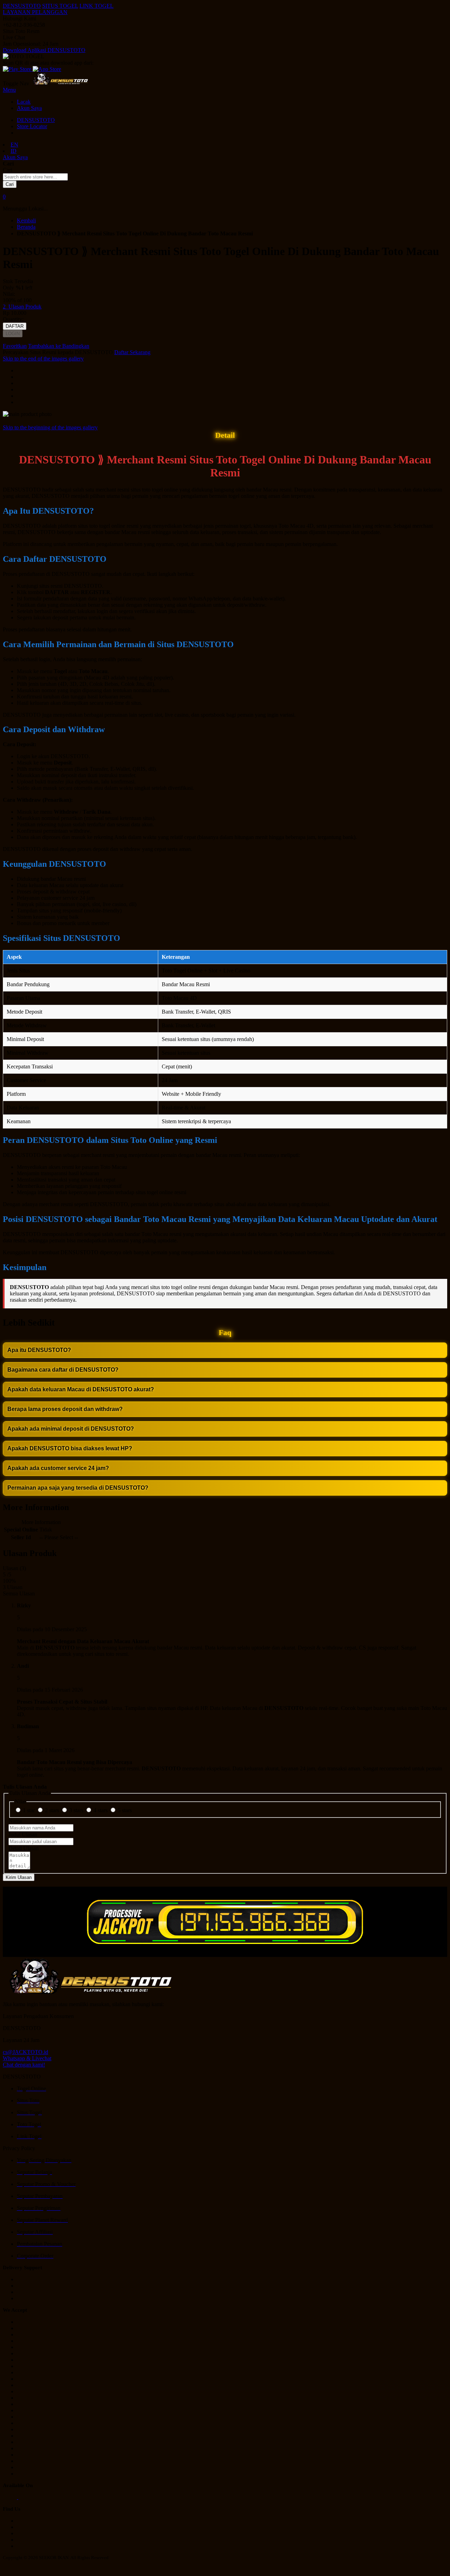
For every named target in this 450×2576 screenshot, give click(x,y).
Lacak (24, 102)
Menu (9, 90)
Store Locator (32, 126)
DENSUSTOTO (22, 6)
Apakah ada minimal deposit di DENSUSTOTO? (71, 1429)
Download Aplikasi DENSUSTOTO (44, 50)
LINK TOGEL (97, 6)
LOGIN (13, 334)
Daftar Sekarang (132, 352)
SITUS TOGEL (60, 6)
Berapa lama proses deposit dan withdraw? (65, 1409)
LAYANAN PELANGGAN (35, 12)
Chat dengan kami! (24, 2065)
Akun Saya (29, 108)
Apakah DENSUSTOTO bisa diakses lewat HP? (70, 1448)
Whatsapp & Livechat (27, 2058)
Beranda (26, 227)
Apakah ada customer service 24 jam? (58, 1468)
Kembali (26, 220)
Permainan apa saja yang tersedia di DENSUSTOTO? (78, 1488)
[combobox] (35, 177)
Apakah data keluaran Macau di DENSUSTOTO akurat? (81, 1389)
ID (14, 151)
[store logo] (60, 83)
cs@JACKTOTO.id (25, 2052)
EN (14, 145)
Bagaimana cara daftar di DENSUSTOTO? (63, 1370)
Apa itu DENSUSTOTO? (39, 1350)
